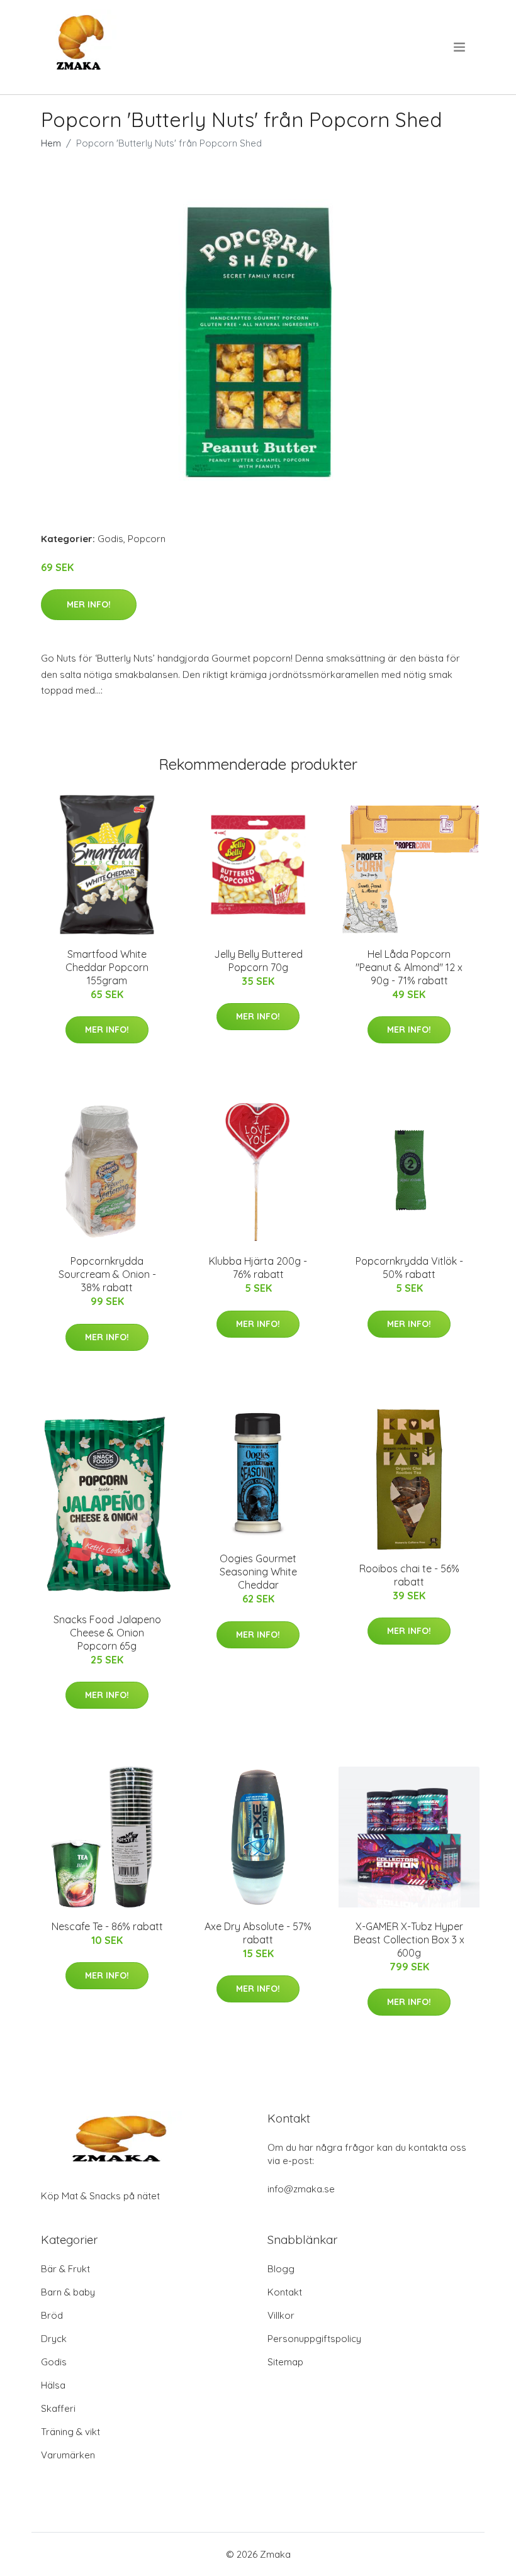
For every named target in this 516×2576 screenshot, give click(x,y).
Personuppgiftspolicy (314, 2339)
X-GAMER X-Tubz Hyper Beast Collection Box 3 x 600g (409, 1940)
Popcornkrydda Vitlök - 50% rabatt (409, 1268)
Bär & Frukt (65, 2269)
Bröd (52, 2315)
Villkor (281, 2315)
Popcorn (147, 539)
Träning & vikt (70, 2432)
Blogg (281, 2269)
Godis (110, 539)
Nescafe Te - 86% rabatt (107, 1926)
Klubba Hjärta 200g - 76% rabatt (258, 1268)
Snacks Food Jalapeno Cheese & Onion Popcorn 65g (107, 1633)
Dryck (54, 2339)
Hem (51, 143)
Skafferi (58, 2408)
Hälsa (53, 2385)
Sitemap (285, 2362)
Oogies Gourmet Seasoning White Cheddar (258, 1572)
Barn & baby (68, 2292)
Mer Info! (89, 604)
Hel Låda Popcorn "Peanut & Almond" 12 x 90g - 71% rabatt (409, 967)
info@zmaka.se (301, 2189)
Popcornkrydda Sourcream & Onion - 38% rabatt (107, 1274)
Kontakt (285, 2292)
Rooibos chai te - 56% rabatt (409, 1575)
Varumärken (68, 2455)
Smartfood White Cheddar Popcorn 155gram (107, 967)
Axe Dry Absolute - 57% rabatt (258, 1933)
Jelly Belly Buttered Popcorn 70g (258, 961)
